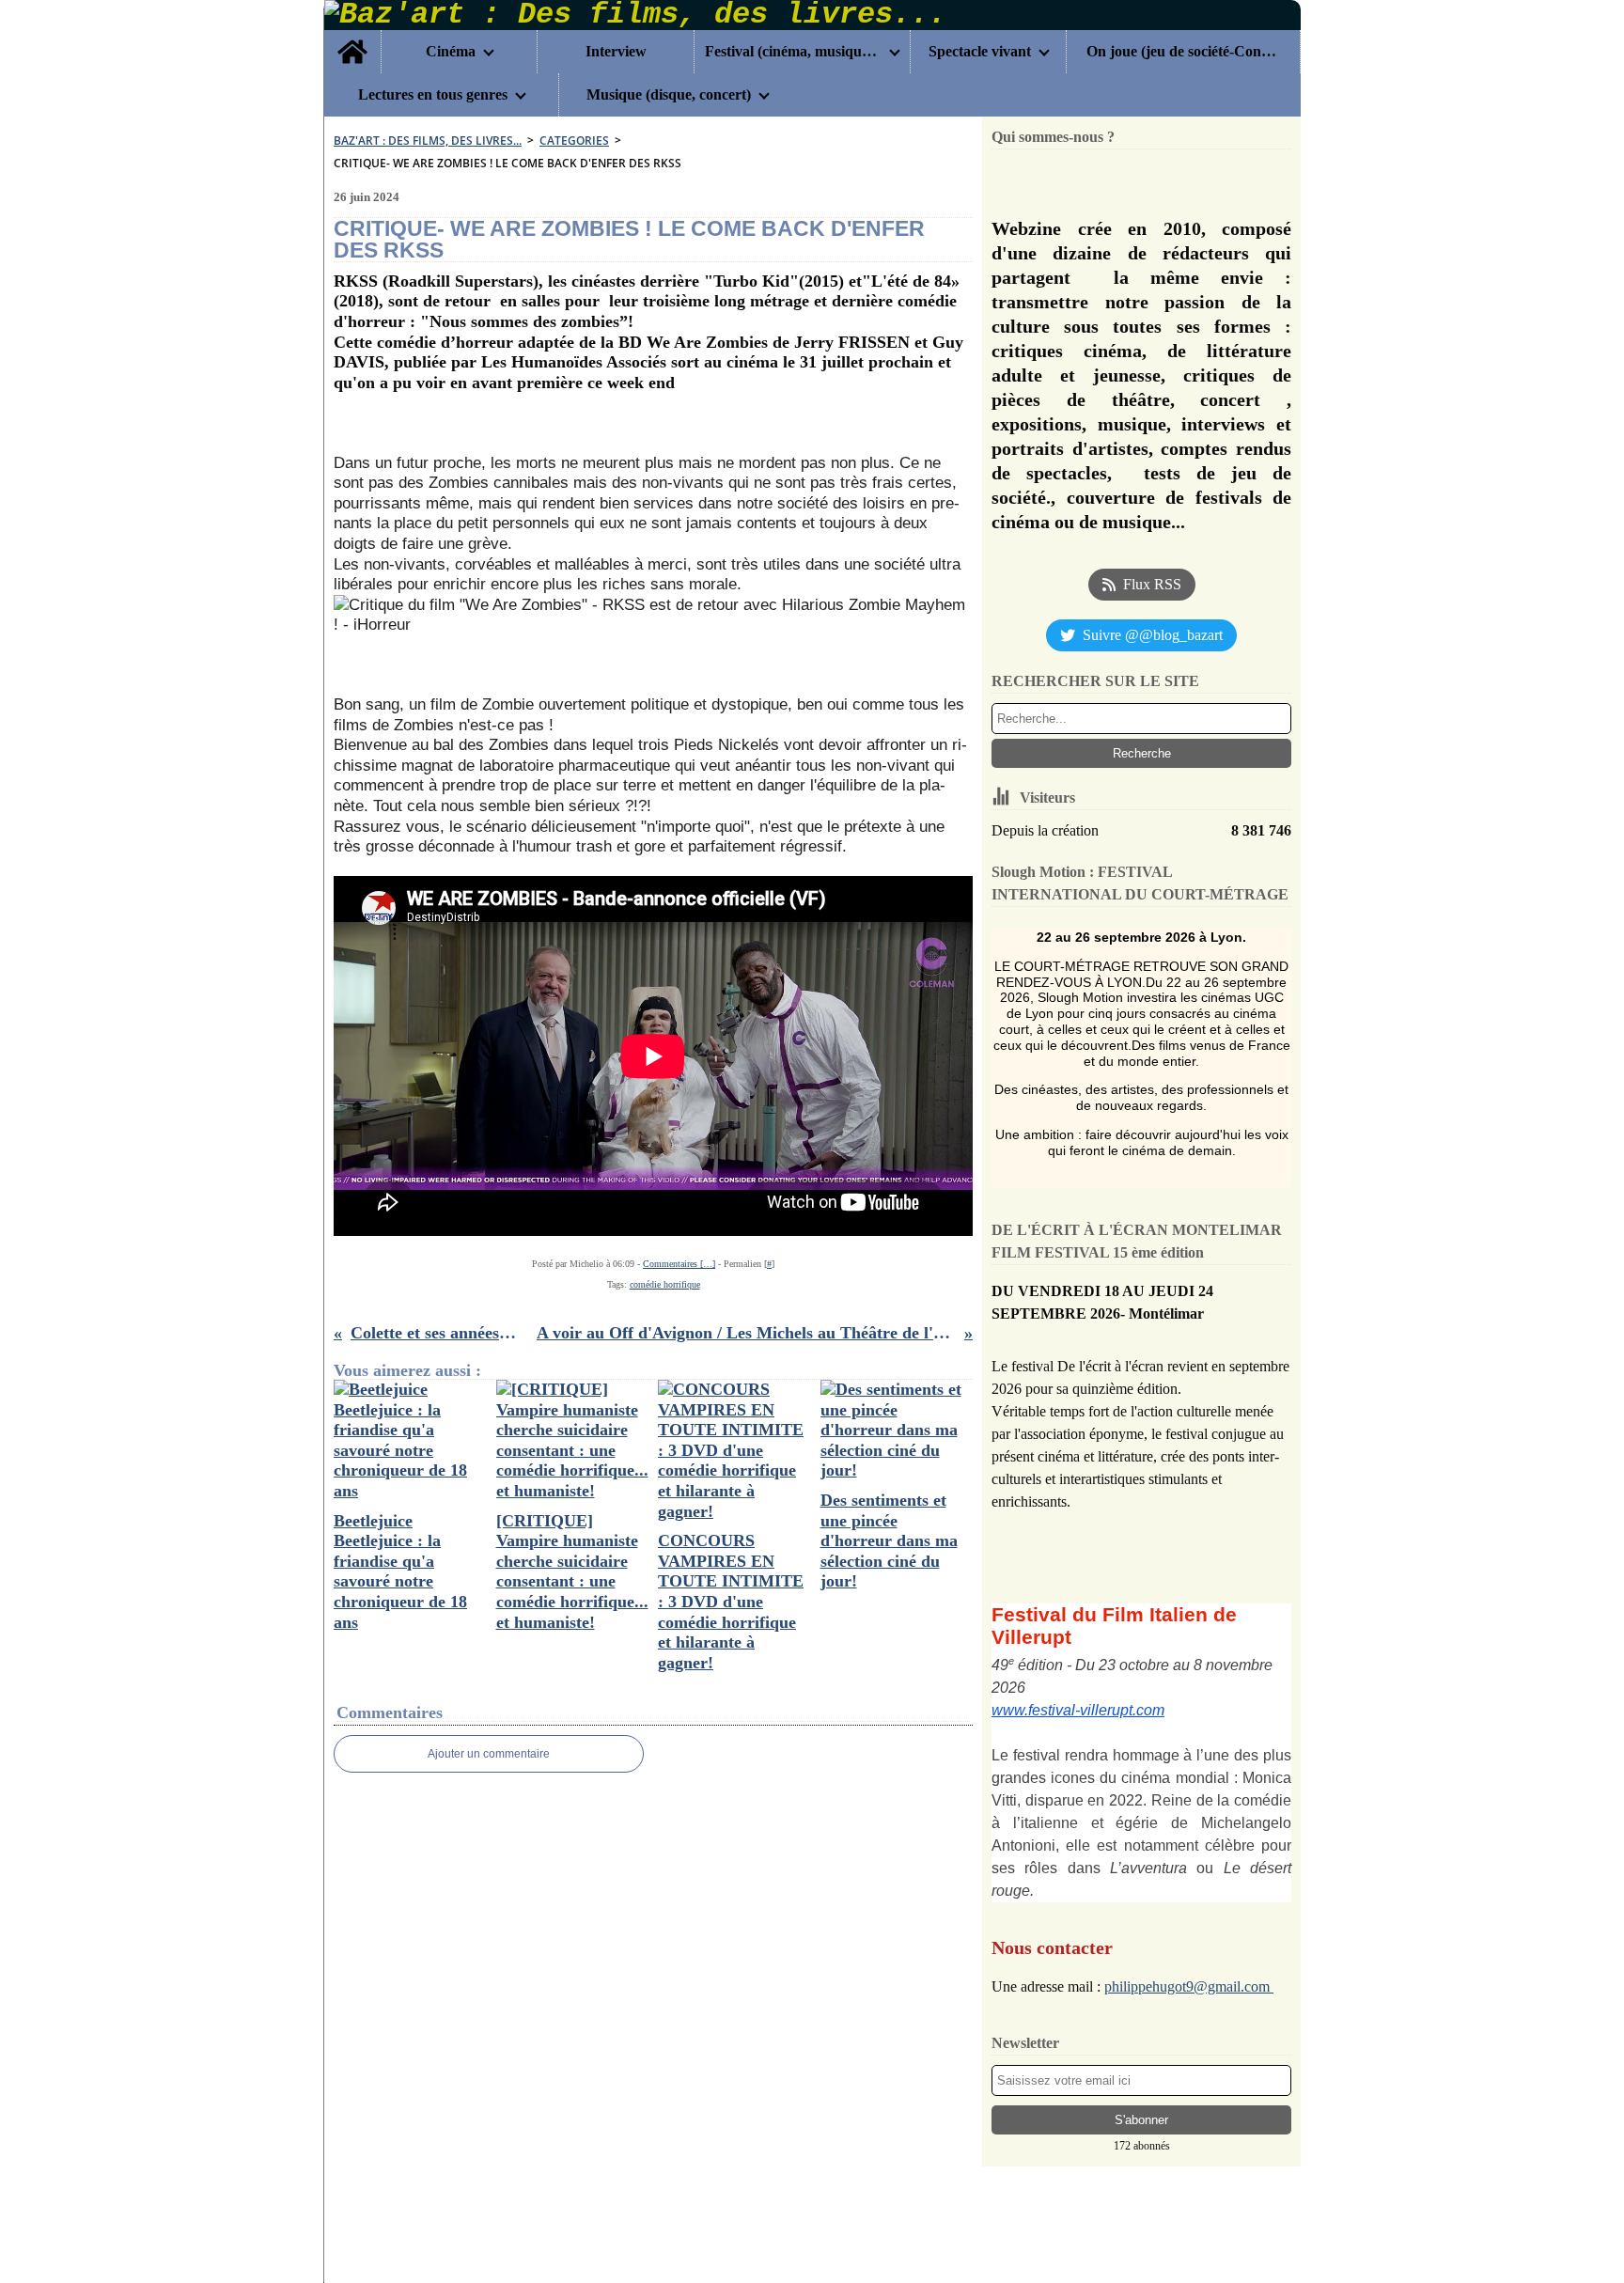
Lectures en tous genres (433, 95)
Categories (574, 141)
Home (352, 38)
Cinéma (451, 52)
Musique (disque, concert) (669, 95)
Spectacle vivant (980, 52)
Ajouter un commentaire (489, 1754)
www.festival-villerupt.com (1078, 1710)
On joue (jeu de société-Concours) (1183, 52)
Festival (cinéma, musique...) (793, 52)
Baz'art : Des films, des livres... (428, 141)
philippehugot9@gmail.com (1189, 1986)
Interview (616, 52)
